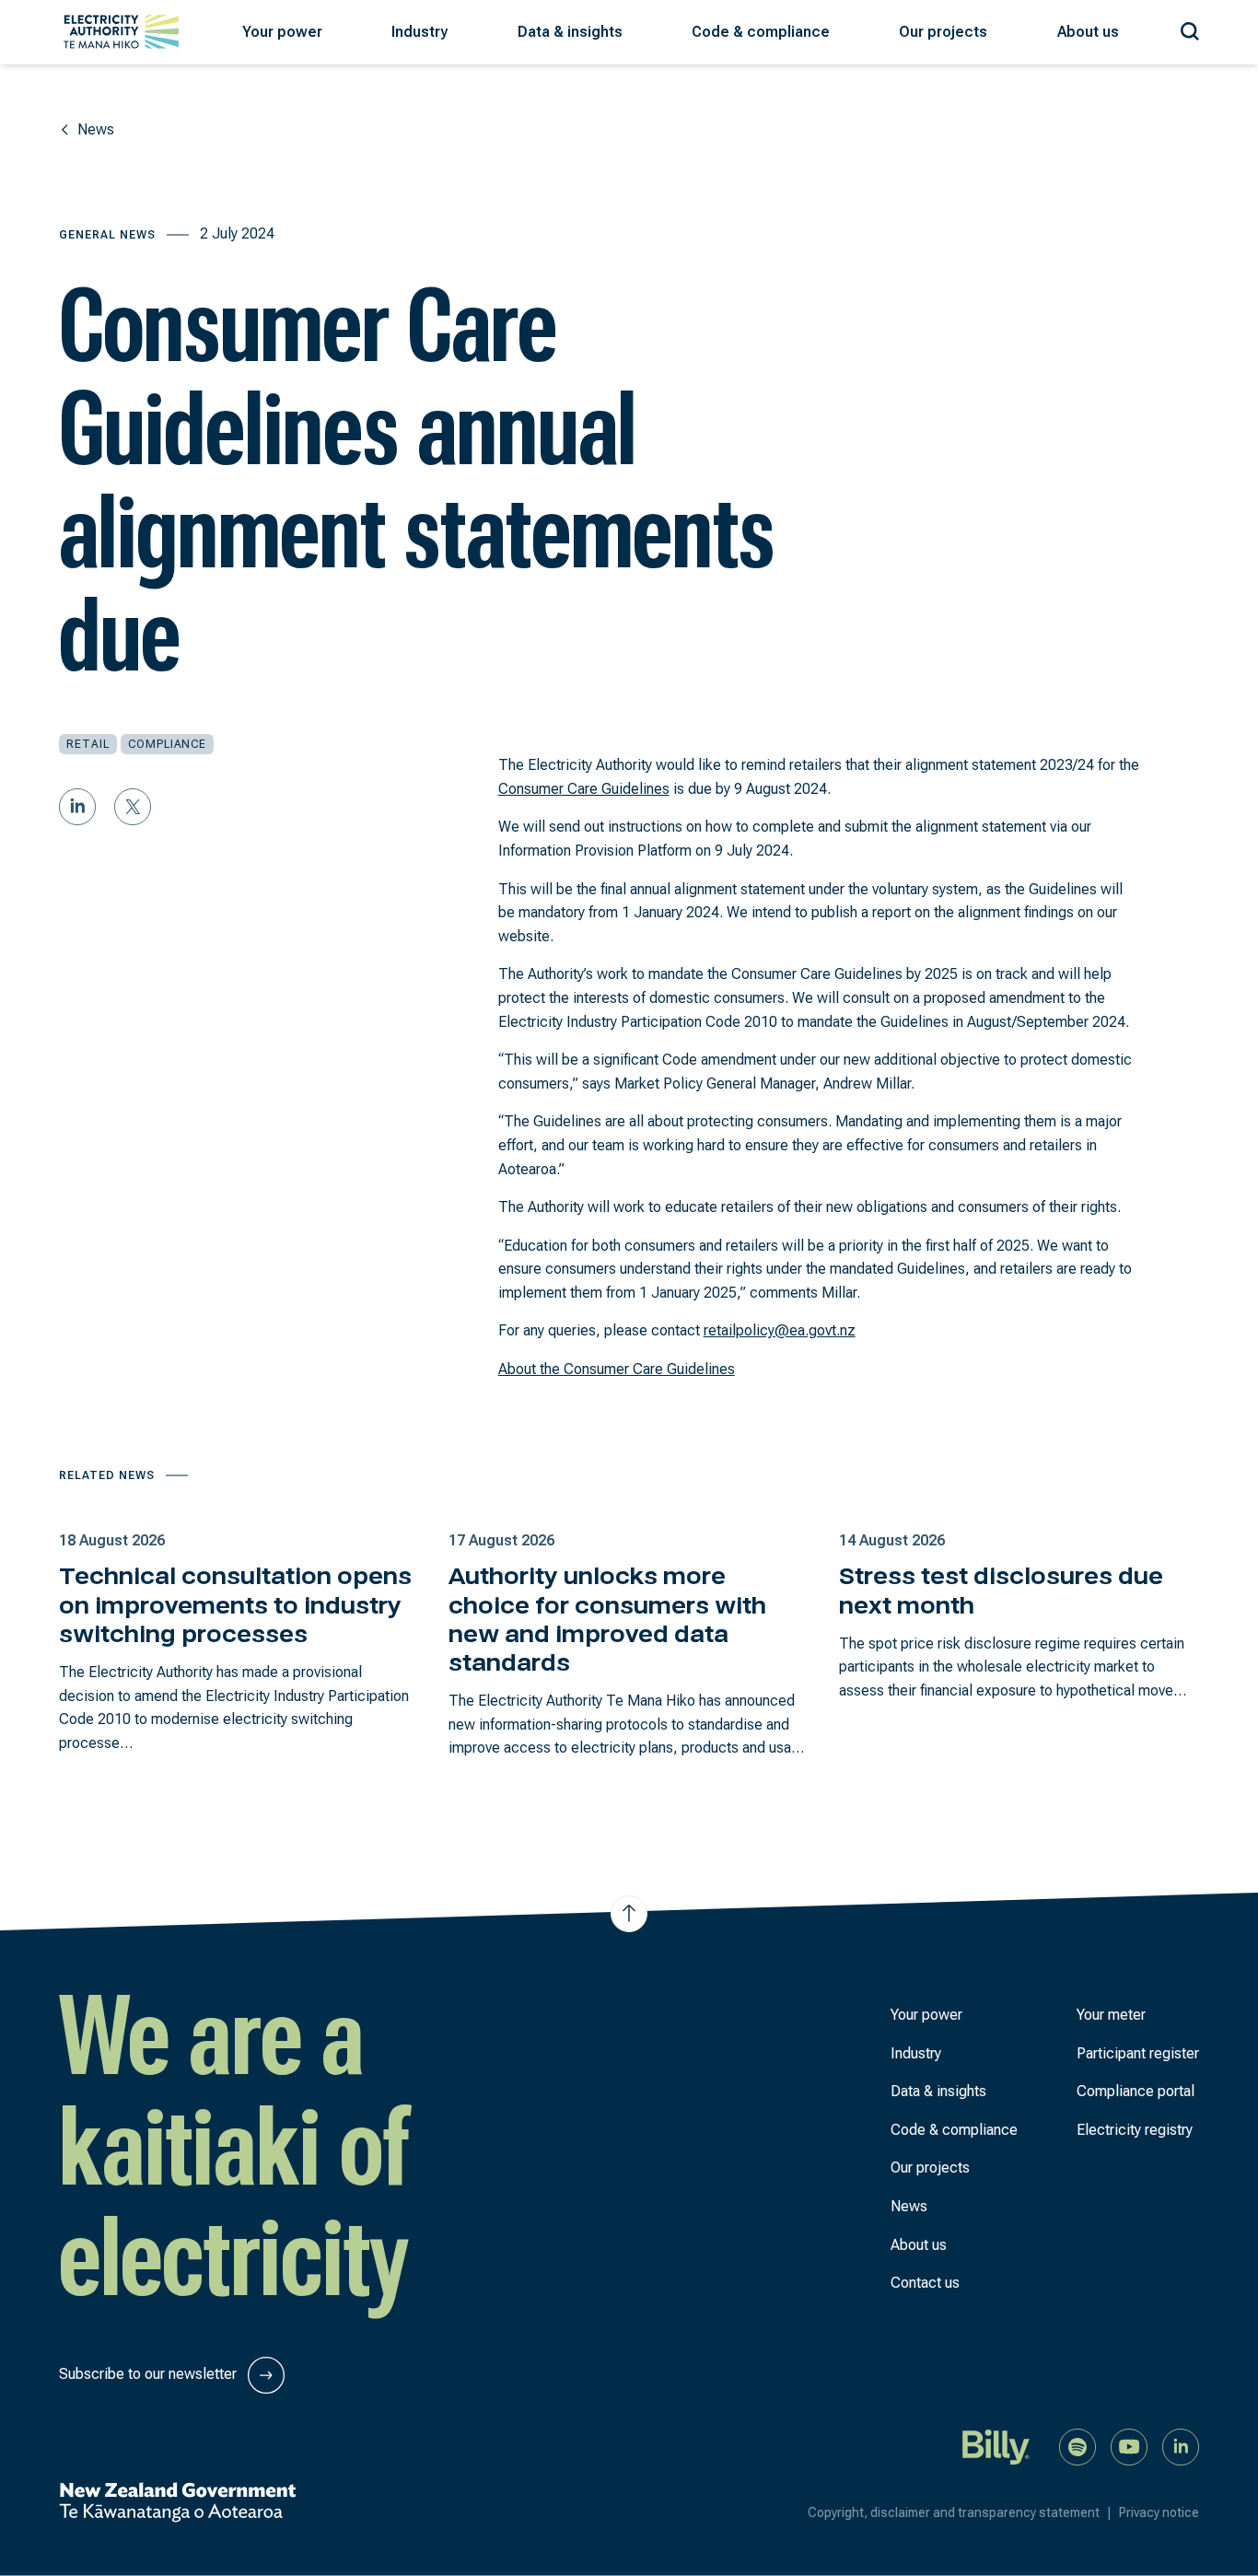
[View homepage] (121, 32)
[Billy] (996, 2446)
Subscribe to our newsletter (150, 2374)
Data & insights (938, 2091)
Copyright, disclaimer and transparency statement (960, 2512)
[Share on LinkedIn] (77, 807)
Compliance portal (1136, 2091)
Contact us (925, 2283)
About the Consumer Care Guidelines (617, 1369)
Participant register (1138, 2053)
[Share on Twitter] (133, 807)
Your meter (1111, 2015)
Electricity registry (1135, 2130)
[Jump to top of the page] (629, 1914)
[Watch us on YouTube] (1129, 2446)
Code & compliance (954, 2130)
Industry (916, 2053)
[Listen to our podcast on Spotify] (1077, 2446)
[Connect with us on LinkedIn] (1181, 2446)
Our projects (930, 2168)
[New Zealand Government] (177, 2502)
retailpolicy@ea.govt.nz (780, 1330)
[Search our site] (1190, 28)
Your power (926, 2015)
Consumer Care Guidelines (584, 789)
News (909, 2206)
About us (919, 2245)
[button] (282, 32)
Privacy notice (1159, 2512)
